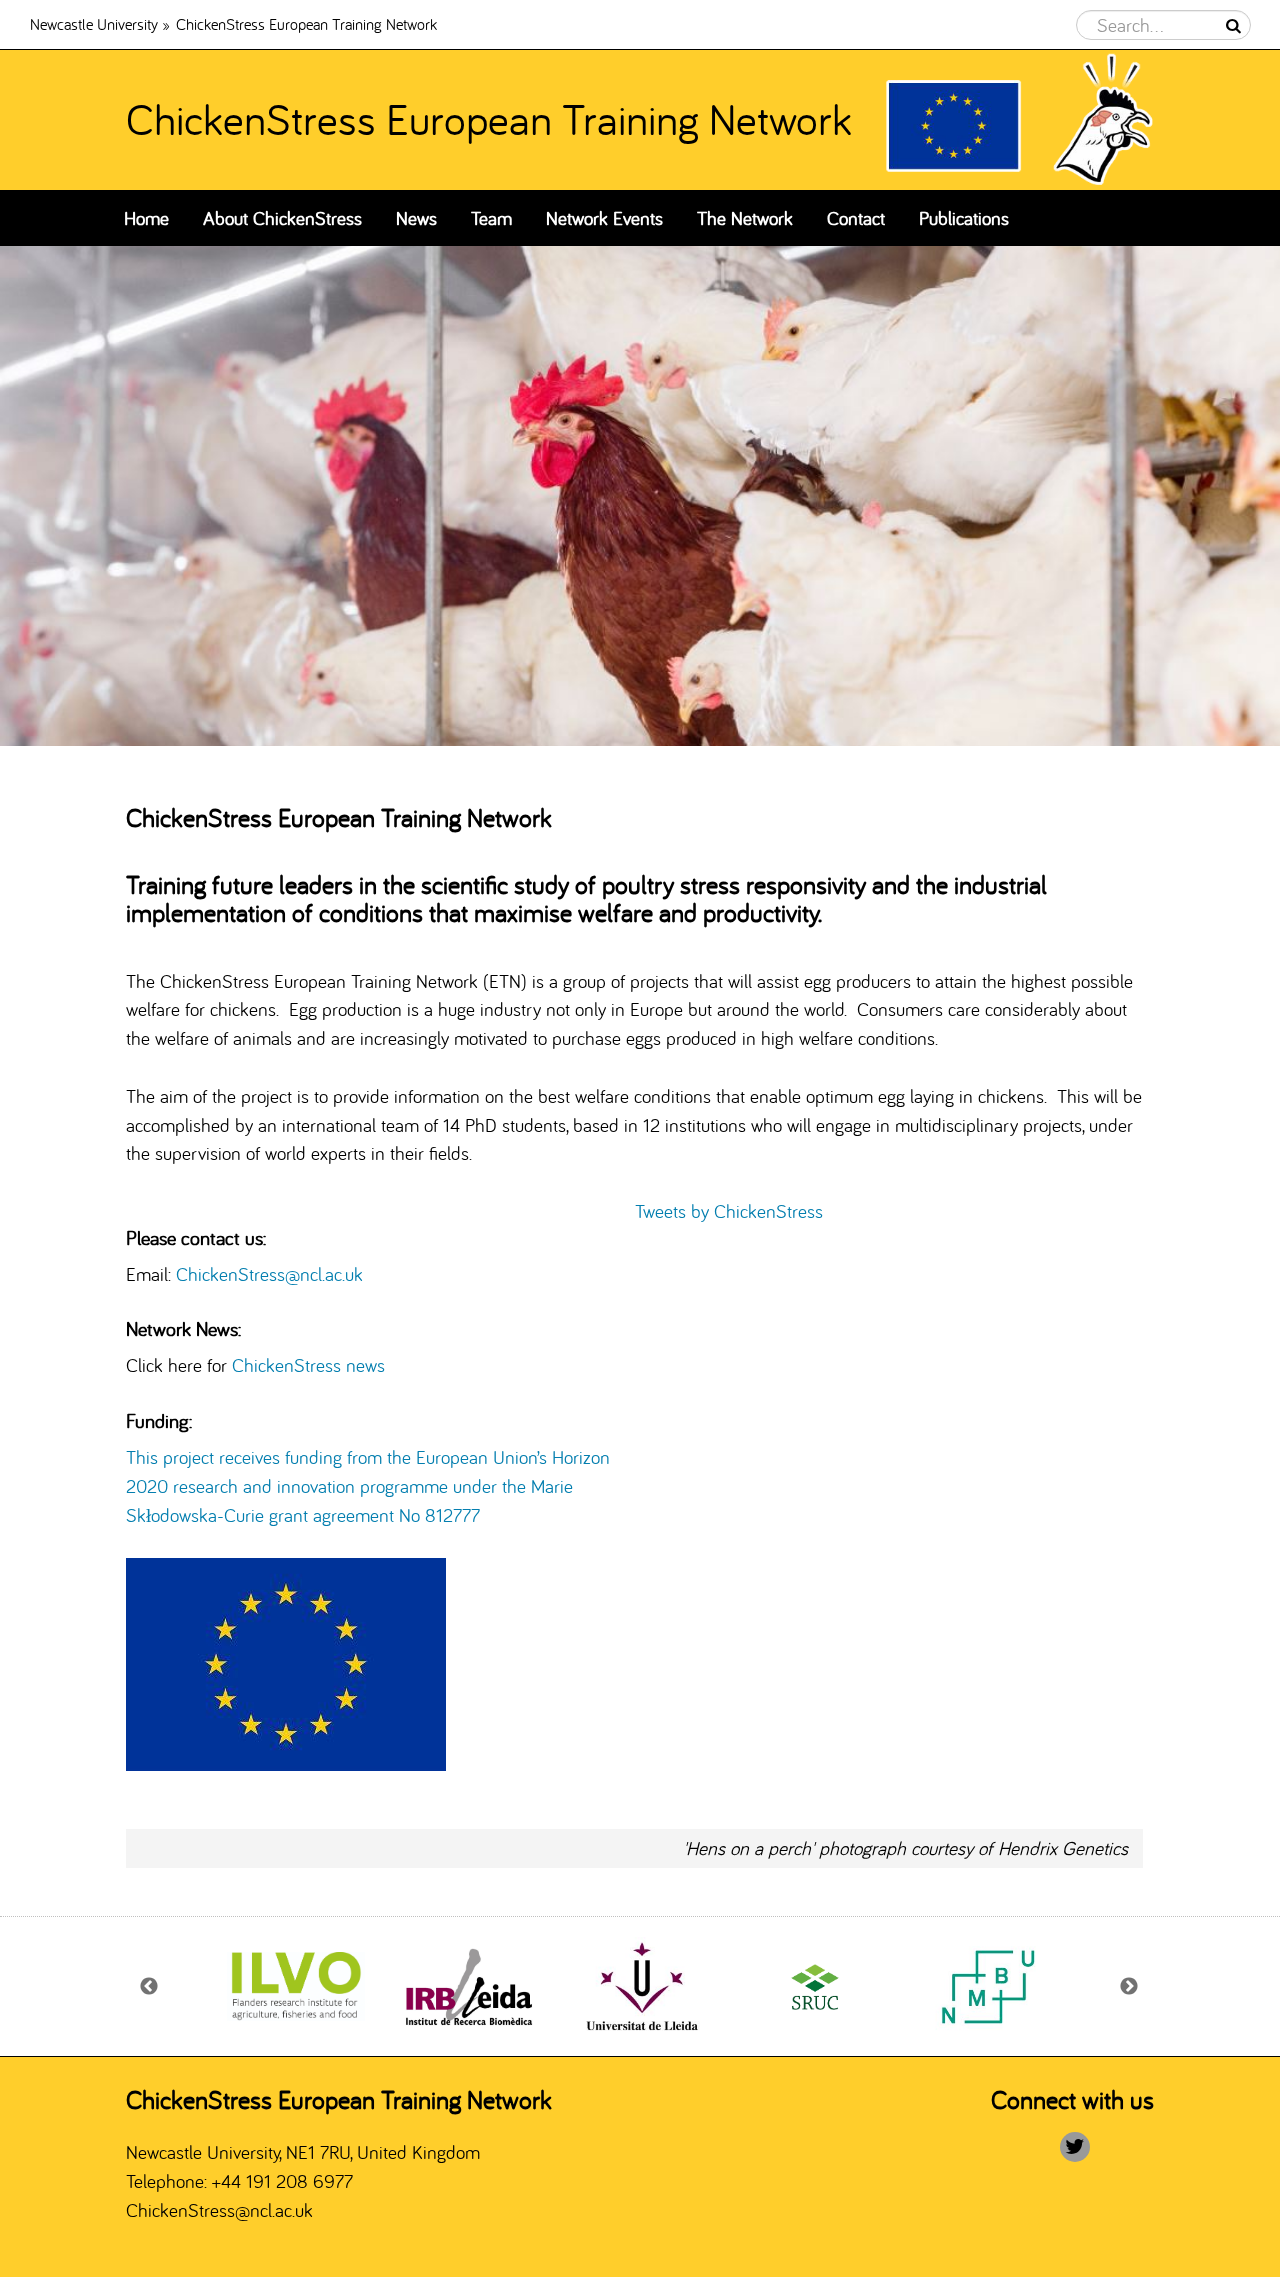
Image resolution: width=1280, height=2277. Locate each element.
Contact (856, 218)
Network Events (604, 218)
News (416, 218)
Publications (964, 218)
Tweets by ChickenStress (729, 1211)
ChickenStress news (311, 1365)
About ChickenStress (282, 218)
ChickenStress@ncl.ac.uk (269, 1274)
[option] (640, 496)
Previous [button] (150, 1987)
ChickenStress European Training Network (489, 119)
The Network (745, 218)
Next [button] (1130, 1987)
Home (146, 218)
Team (491, 218)
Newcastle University (94, 23)
